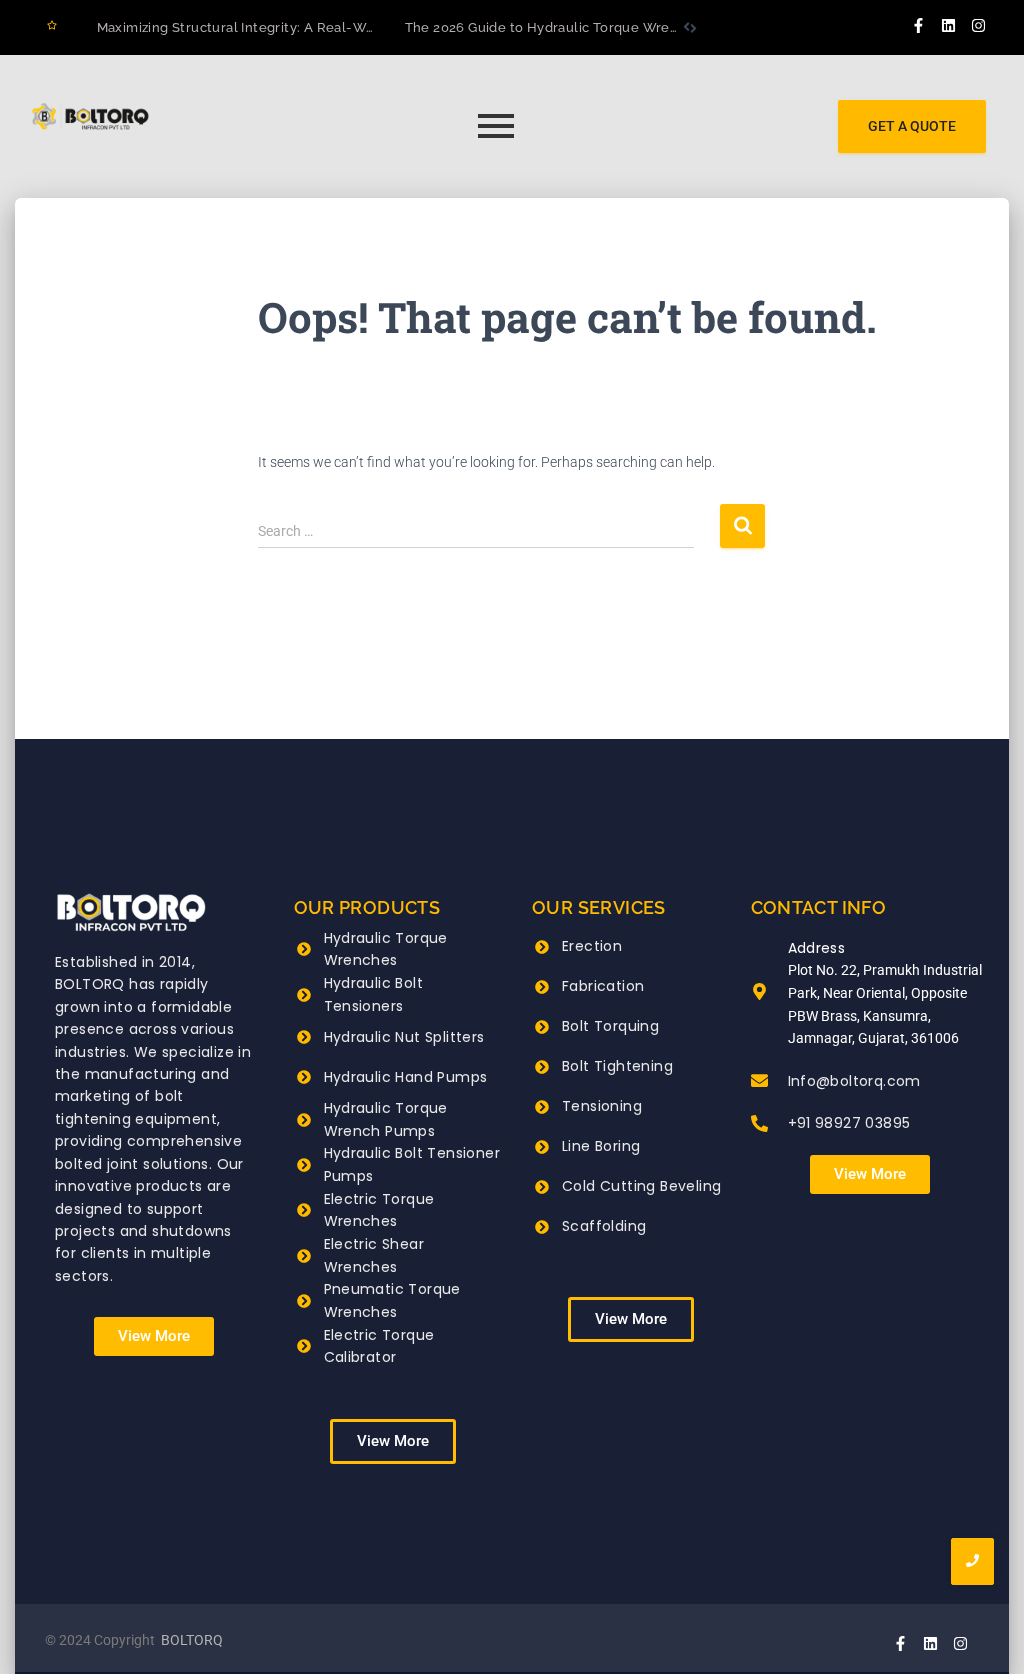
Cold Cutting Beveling (641, 1186)
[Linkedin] (949, 25)
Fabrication (603, 986)
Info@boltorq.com (854, 1081)
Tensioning (602, 1106)
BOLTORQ (192, 1640)
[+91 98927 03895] (759, 1125)
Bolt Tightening (617, 1066)
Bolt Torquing (610, 1026)
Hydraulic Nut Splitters (404, 1037)
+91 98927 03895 (849, 1123)
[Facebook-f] (919, 25)
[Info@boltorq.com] (759, 1082)
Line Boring (601, 1146)
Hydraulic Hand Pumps (406, 1077)
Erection (592, 946)
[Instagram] (979, 25)
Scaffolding (604, 1226)
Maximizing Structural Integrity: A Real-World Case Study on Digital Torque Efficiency (374, 27)
